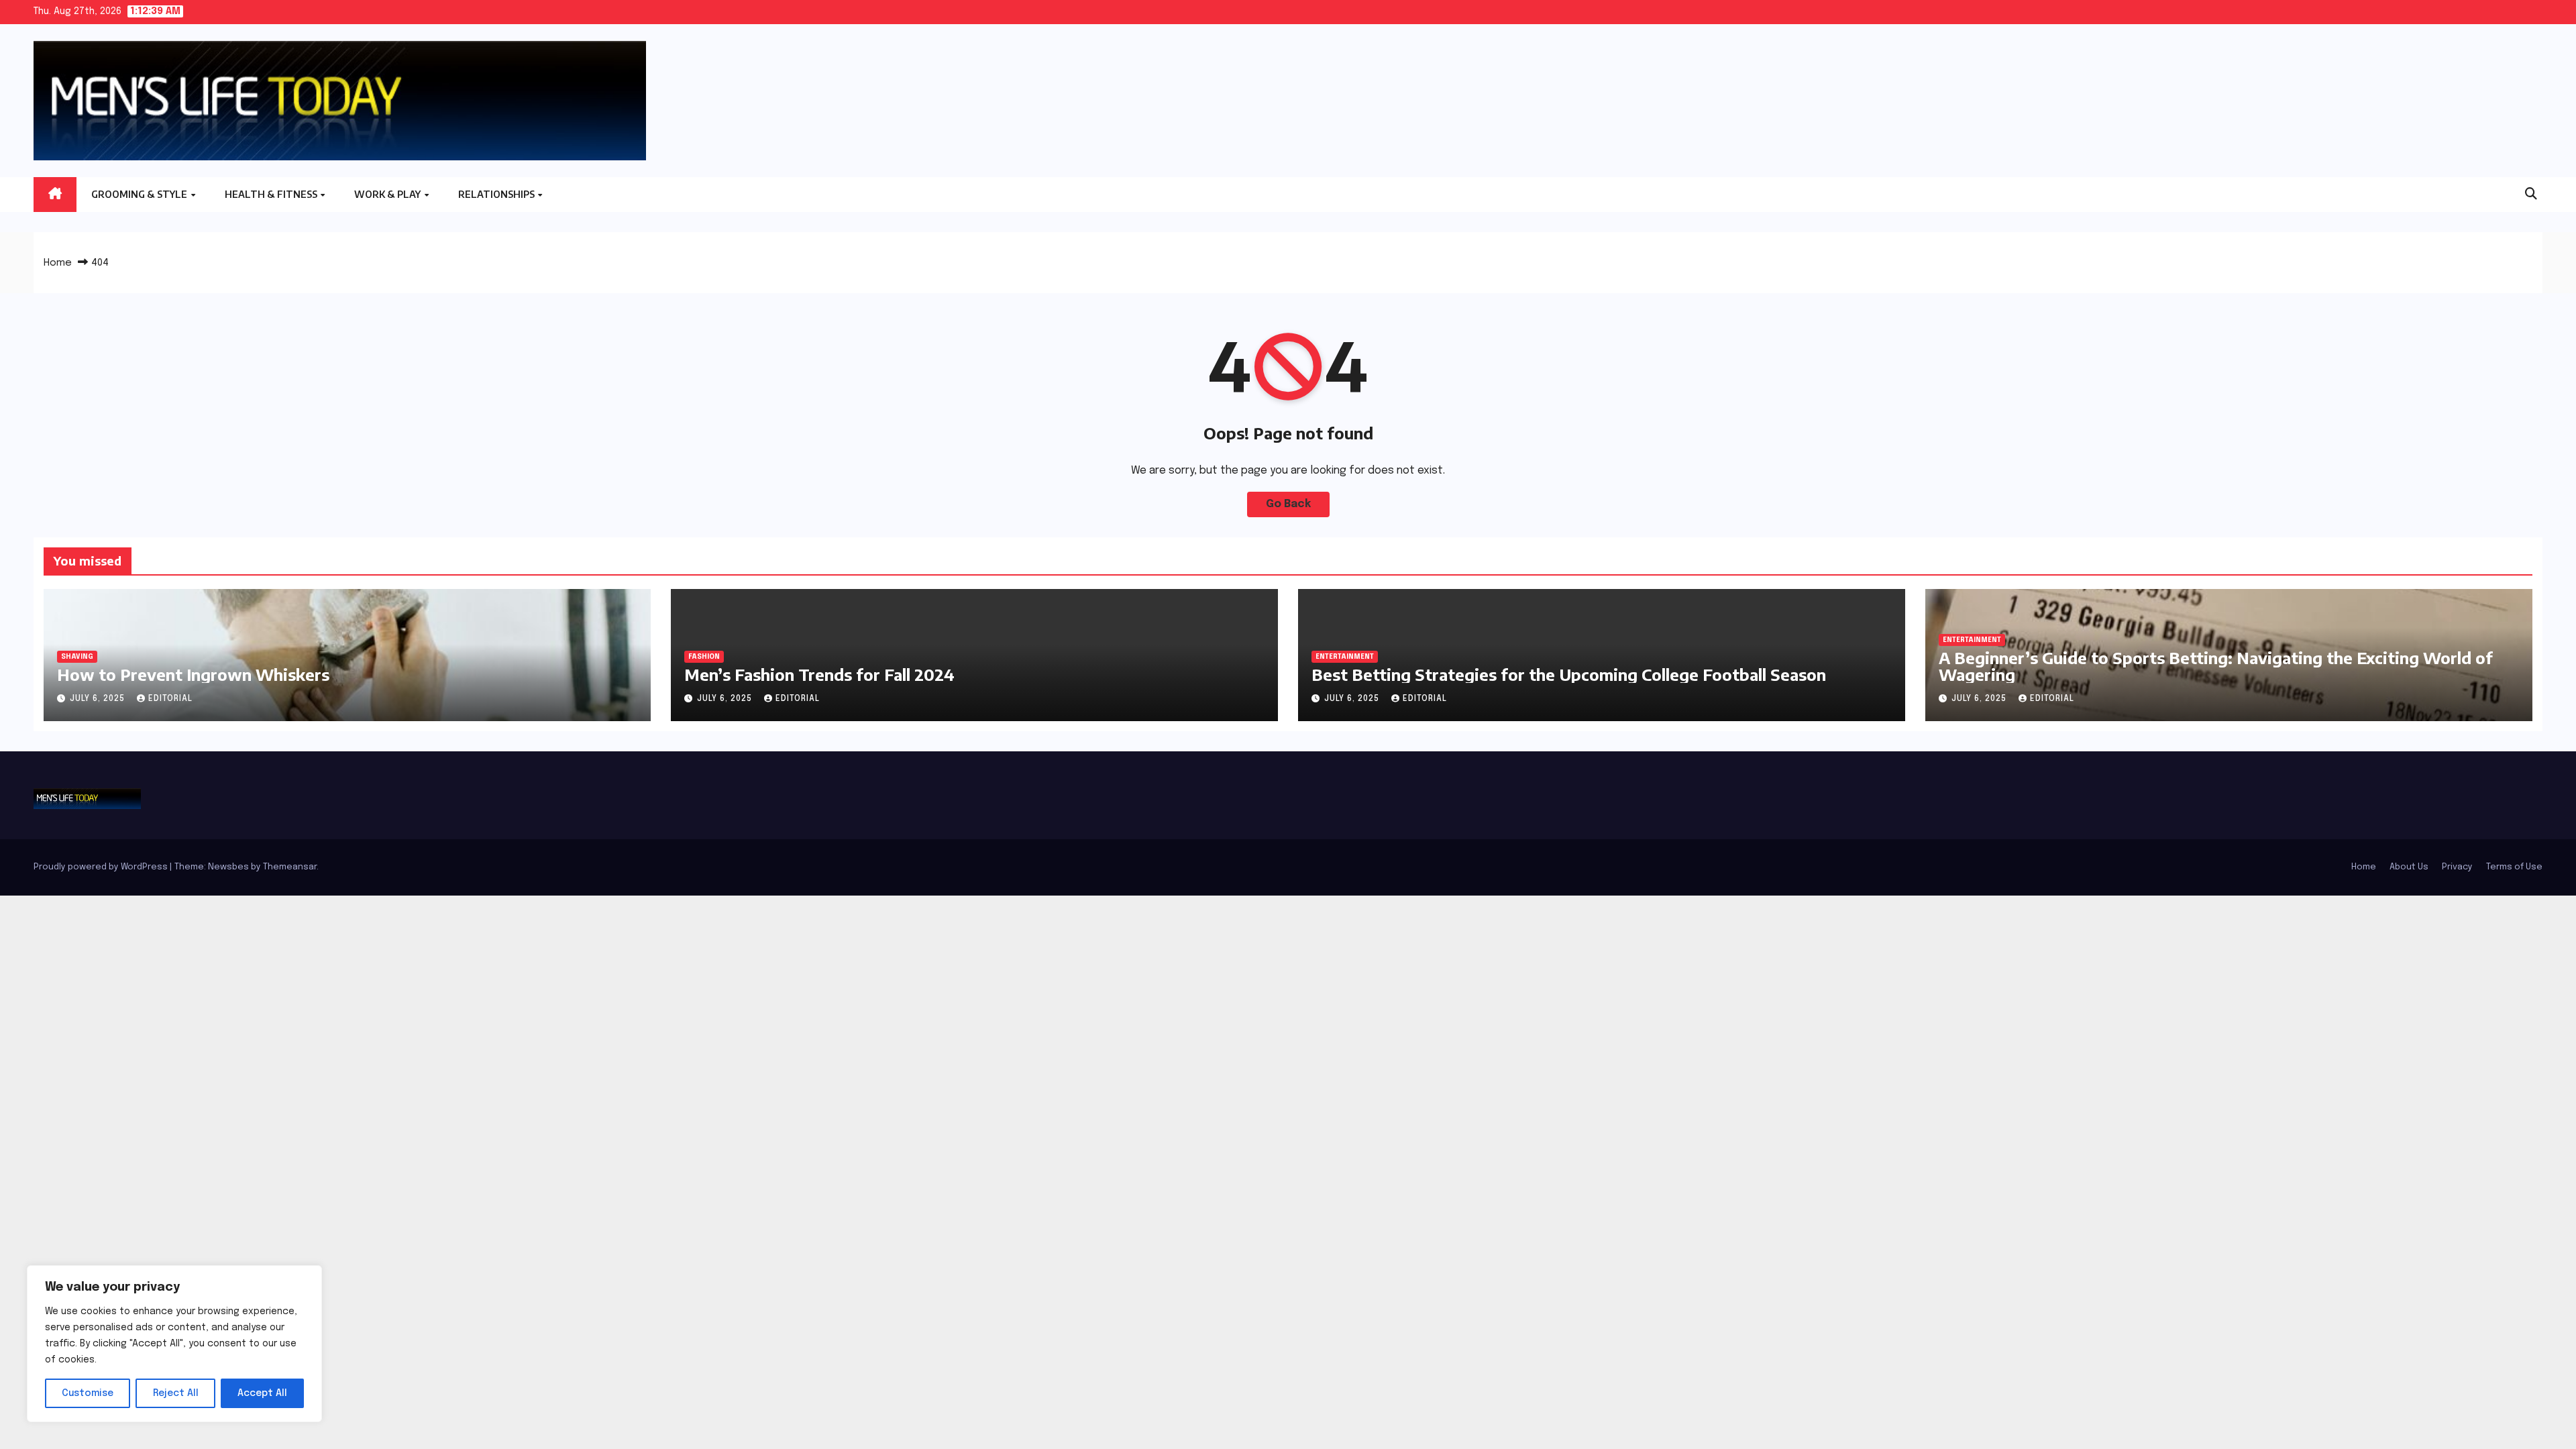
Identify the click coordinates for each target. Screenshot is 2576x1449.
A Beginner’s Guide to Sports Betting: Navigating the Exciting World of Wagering (2216, 666)
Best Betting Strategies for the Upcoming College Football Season (1569, 674)
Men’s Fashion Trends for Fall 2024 (819, 674)
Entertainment (1345, 657)
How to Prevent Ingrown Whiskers (193, 674)
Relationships (497, 194)
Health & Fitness (272, 194)
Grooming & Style (140, 194)
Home (58, 263)
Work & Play (388, 194)
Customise (88, 1393)
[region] (174, 1344)
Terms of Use (2514, 867)
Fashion (704, 657)
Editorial (170, 699)
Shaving (77, 657)
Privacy (2457, 867)
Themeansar (290, 867)
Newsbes (228, 867)
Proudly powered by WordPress (102, 867)
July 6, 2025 (99, 699)
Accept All (262, 1393)
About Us (2409, 867)
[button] (2531, 195)
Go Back (1288, 504)
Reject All (176, 1393)
